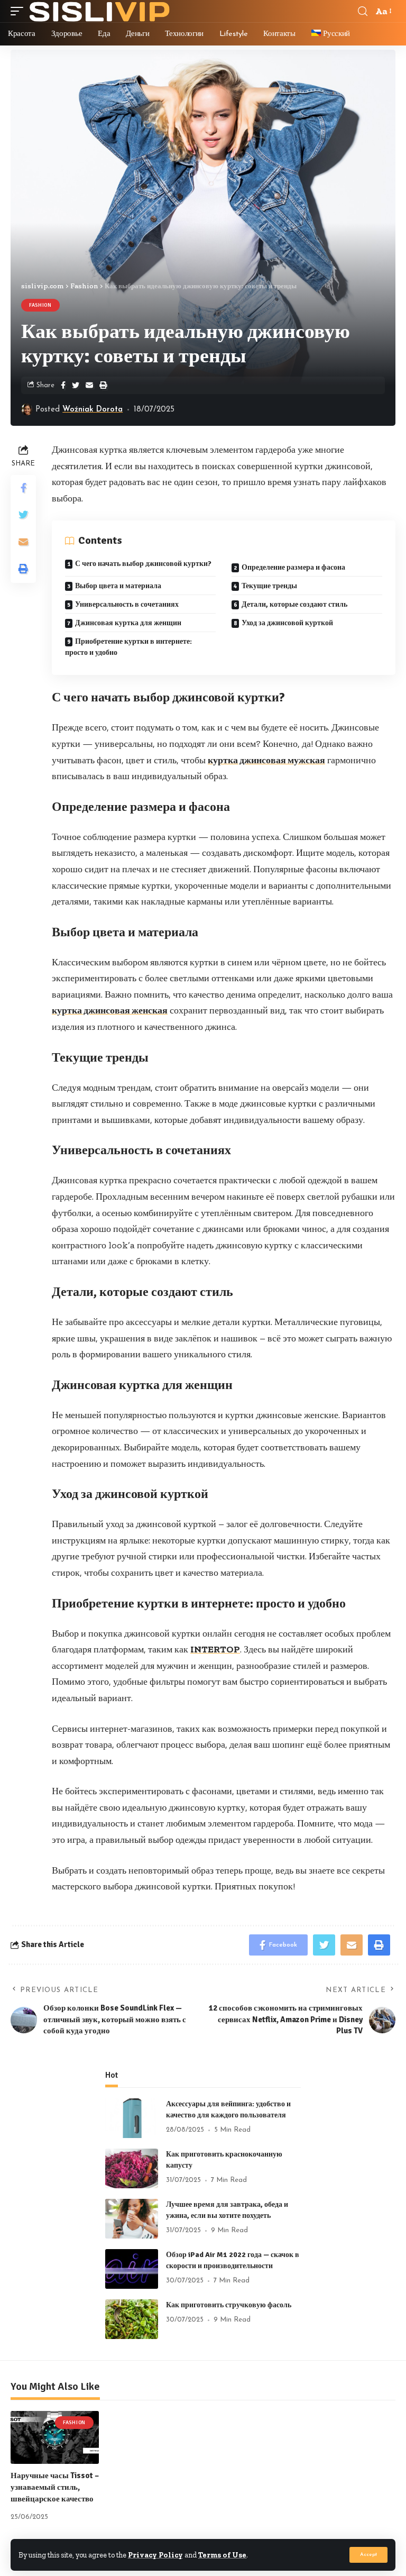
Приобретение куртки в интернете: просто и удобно (128, 647)
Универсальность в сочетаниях (127, 604)
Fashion (40, 305)
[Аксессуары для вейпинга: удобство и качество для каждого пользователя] (132, 2118)
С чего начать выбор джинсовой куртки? (143, 564)
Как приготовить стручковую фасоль (229, 2305)
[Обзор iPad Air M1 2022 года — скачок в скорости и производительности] (132, 2269)
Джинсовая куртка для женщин (128, 623)
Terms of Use (222, 2555)
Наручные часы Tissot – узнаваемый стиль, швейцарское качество (55, 2487)
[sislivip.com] (100, 11)
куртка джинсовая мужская (266, 760)
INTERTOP (215, 1649)
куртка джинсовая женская (110, 1010)
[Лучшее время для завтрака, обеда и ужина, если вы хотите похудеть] (132, 2219)
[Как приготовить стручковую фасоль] (132, 2319)
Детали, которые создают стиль (294, 604)
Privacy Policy (155, 2555)
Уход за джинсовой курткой (287, 623)
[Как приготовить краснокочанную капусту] (132, 2168)
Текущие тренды (269, 586)
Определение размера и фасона (293, 567)
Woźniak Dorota (93, 410)
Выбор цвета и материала (118, 586)
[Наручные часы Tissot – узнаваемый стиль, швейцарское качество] (55, 2437)
